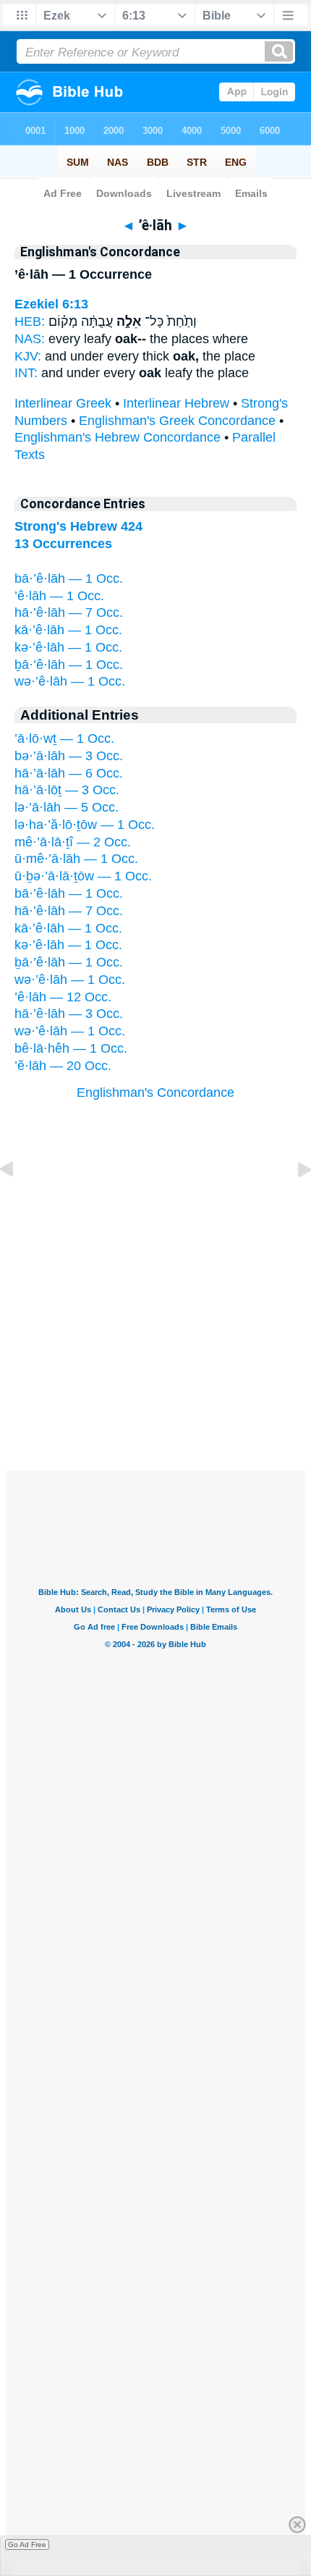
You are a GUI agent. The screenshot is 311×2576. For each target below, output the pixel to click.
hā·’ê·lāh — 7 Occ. (69, 613)
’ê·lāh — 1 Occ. (59, 596)
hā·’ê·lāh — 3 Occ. (69, 1014)
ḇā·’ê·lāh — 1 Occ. (69, 665)
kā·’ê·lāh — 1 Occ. (68, 630)
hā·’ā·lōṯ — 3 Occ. (67, 790)
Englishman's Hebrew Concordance (118, 437)
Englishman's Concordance (155, 1093)
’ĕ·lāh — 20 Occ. (63, 1066)
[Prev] (18, 1202)
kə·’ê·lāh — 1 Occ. (68, 647)
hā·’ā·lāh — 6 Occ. (69, 773)
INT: (26, 373)
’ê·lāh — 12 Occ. (63, 997)
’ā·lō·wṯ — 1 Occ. (64, 738)
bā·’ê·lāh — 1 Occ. (69, 578)
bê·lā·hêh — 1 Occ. (71, 1048)
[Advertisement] (155, 1381)
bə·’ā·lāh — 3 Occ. (69, 756)
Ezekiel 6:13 (51, 304)
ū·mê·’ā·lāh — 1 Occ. (76, 859)
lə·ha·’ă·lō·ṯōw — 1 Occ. (85, 825)
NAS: (30, 339)
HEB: (30, 321)
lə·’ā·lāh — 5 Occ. (67, 807)
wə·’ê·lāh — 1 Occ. (70, 681)
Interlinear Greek (63, 403)
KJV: (28, 356)
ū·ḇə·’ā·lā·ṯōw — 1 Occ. (83, 876)
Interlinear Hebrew (176, 403)
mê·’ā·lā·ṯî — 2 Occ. (73, 842)
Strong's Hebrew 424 (78, 526)
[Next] (293, 1202)
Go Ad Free (27, 2545)
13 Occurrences (63, 544)
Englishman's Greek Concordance (177, 421)
